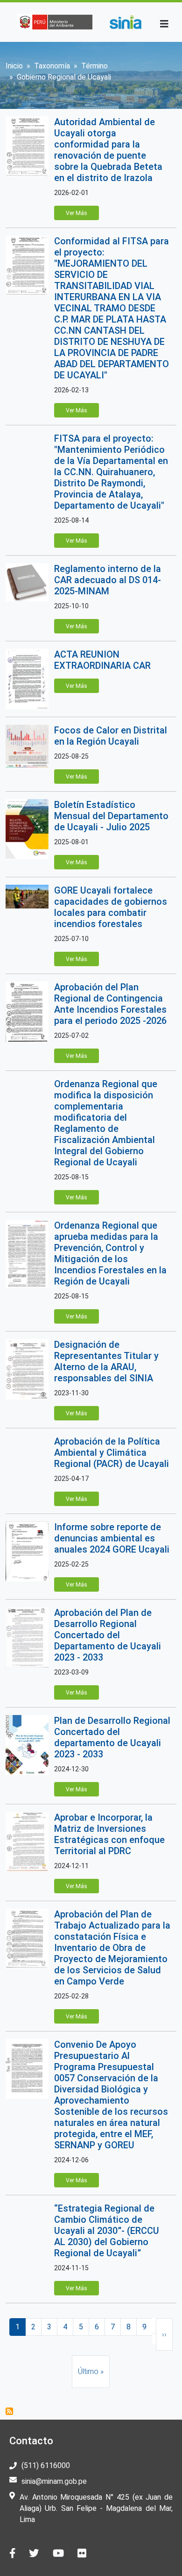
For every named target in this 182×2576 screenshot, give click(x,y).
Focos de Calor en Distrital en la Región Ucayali (111, 736)
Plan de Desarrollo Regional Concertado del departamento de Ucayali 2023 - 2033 (112, 1737)
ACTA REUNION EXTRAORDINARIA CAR (102, 660)
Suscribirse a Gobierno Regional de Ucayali (9, 2411)
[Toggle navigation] (164, 24)
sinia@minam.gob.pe (54, 2481)
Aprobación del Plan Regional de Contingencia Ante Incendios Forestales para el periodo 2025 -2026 (110, 1004)
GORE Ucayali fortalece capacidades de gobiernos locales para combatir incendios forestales (111, 907)
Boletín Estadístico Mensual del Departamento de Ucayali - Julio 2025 (111, 816)
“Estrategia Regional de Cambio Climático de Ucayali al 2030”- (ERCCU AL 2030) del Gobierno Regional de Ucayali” (107, 2231)
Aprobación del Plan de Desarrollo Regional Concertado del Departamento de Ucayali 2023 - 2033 (108, 1635)
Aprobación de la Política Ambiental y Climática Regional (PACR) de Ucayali (112, 1453)
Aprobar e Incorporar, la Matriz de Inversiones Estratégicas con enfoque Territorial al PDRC (109, 1834)
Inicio (14, 66)
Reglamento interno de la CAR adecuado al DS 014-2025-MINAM (108, 580)
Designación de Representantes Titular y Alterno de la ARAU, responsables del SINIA (106, 1361)
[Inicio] (125, 22)
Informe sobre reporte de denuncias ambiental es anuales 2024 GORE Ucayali (112, 1538)
